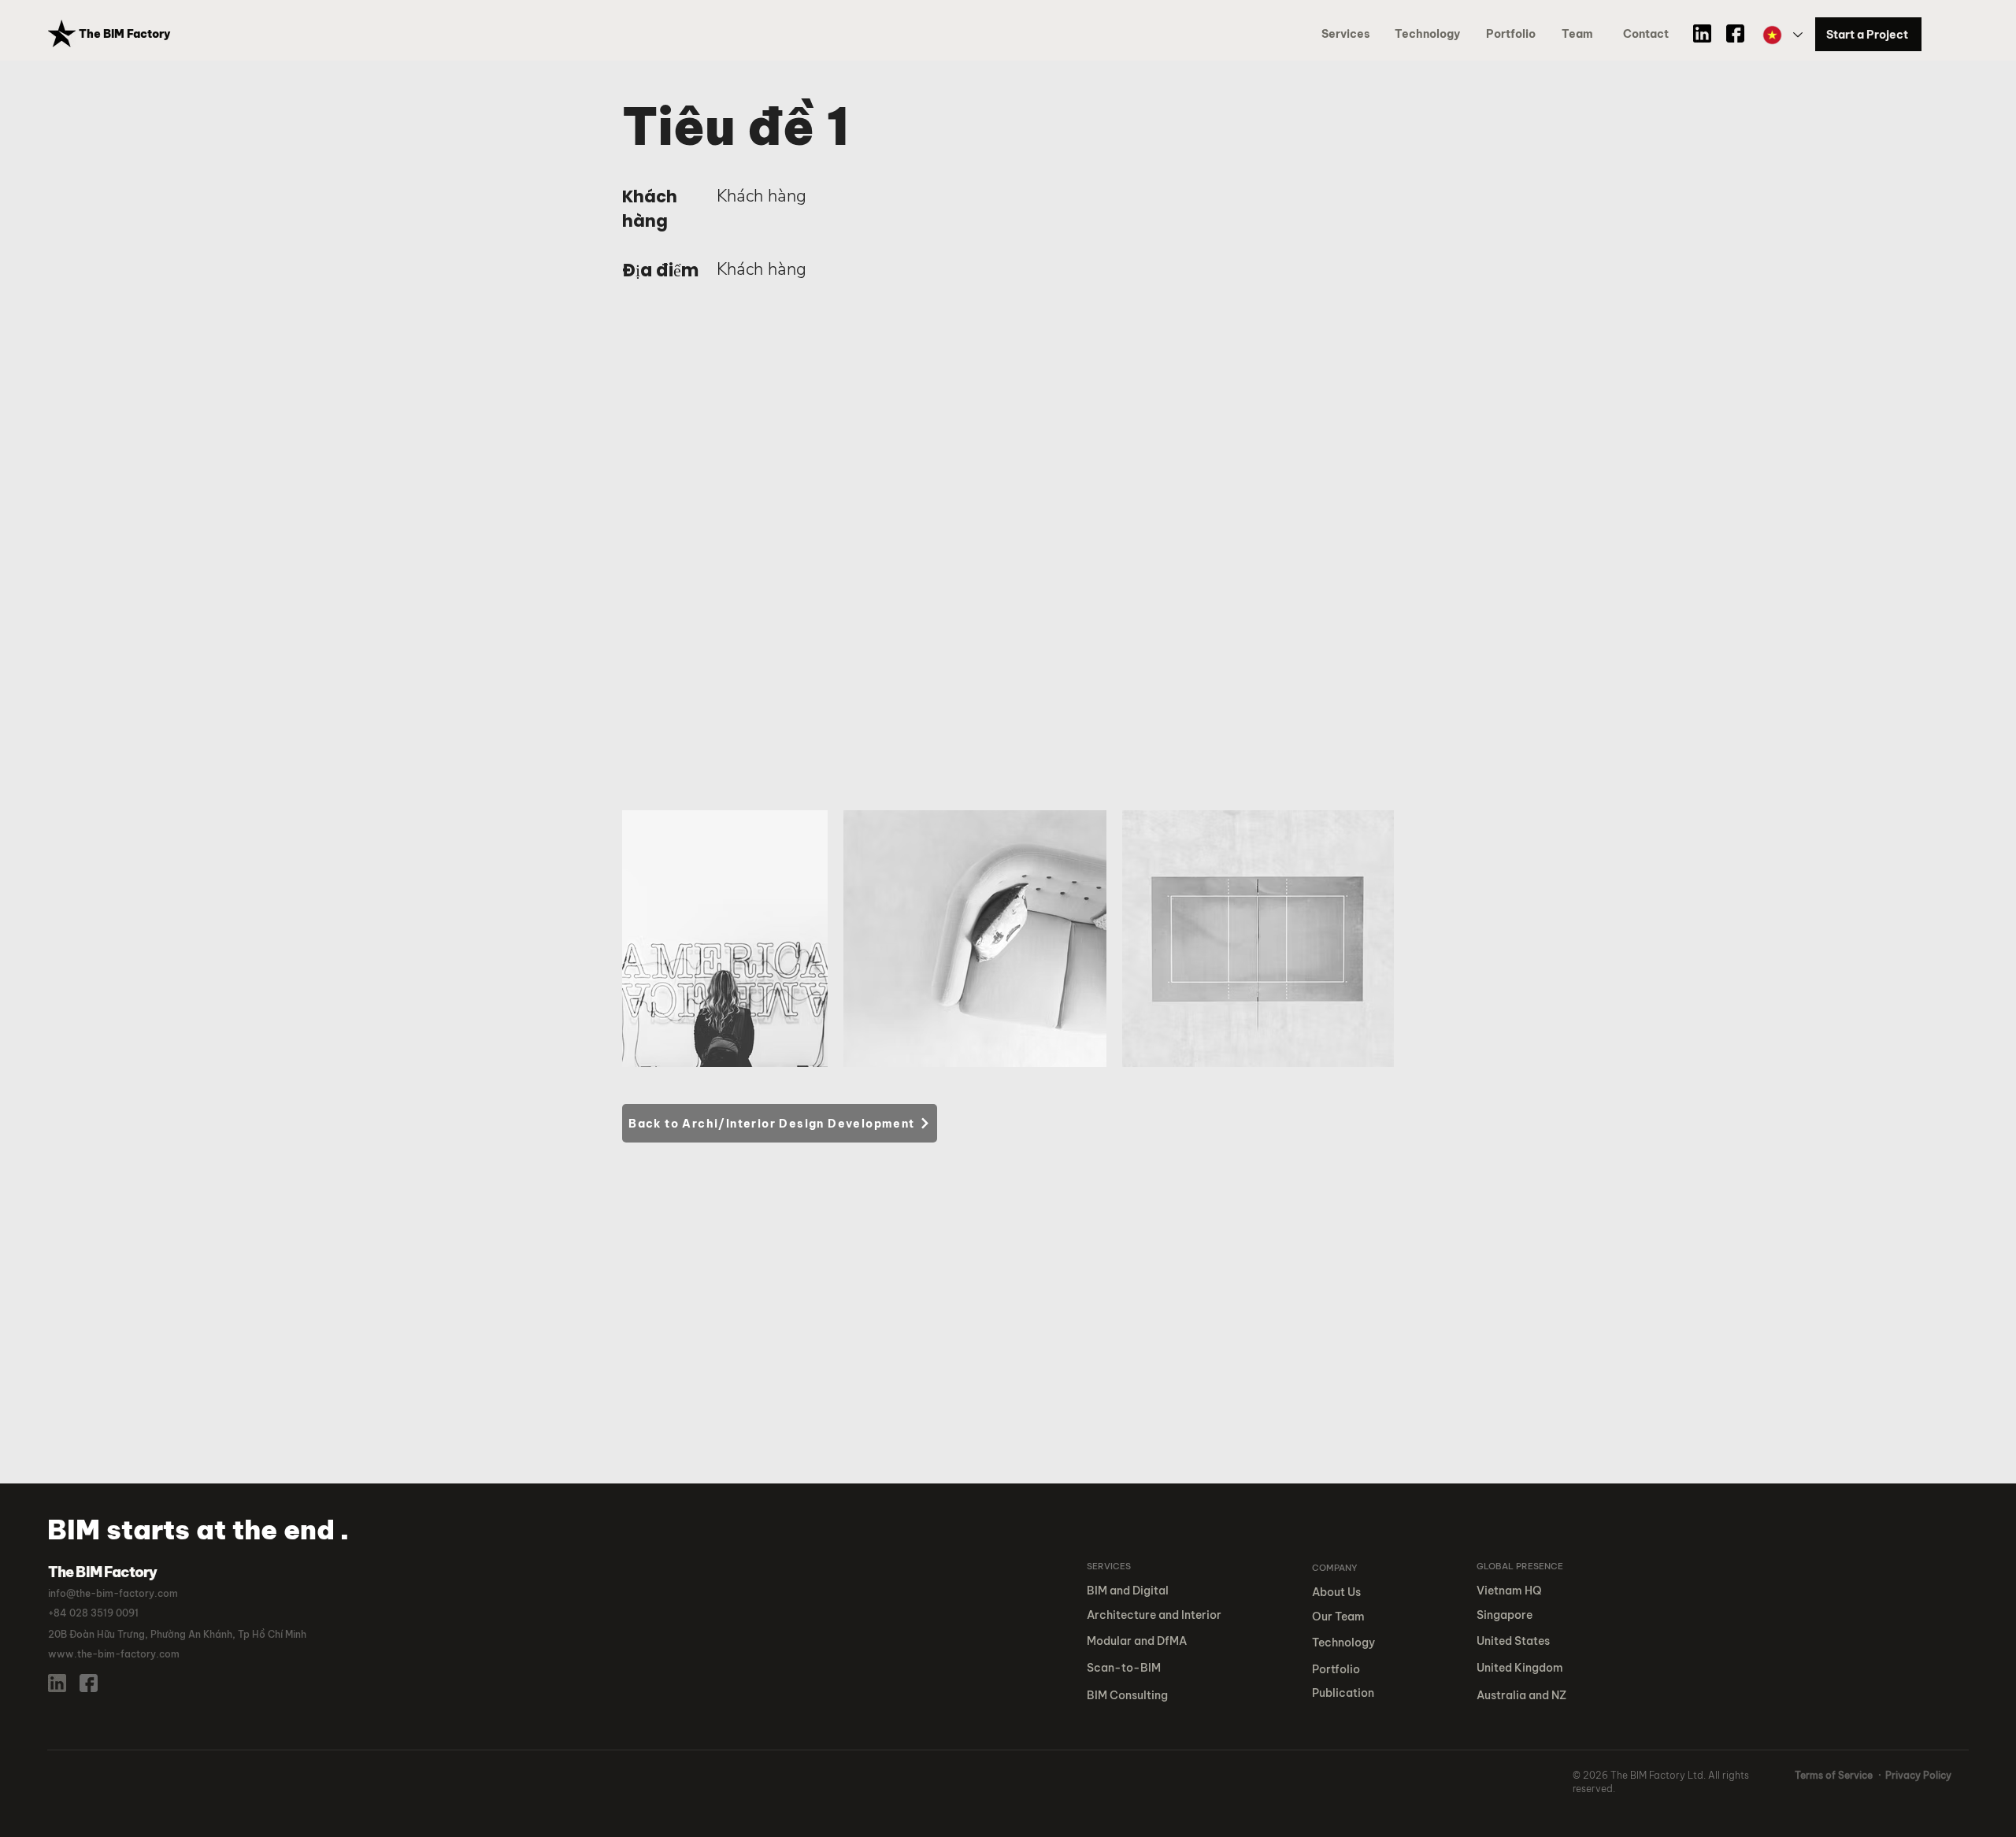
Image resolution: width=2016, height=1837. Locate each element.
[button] (1514, 34)
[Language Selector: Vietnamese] (1782, 35)
